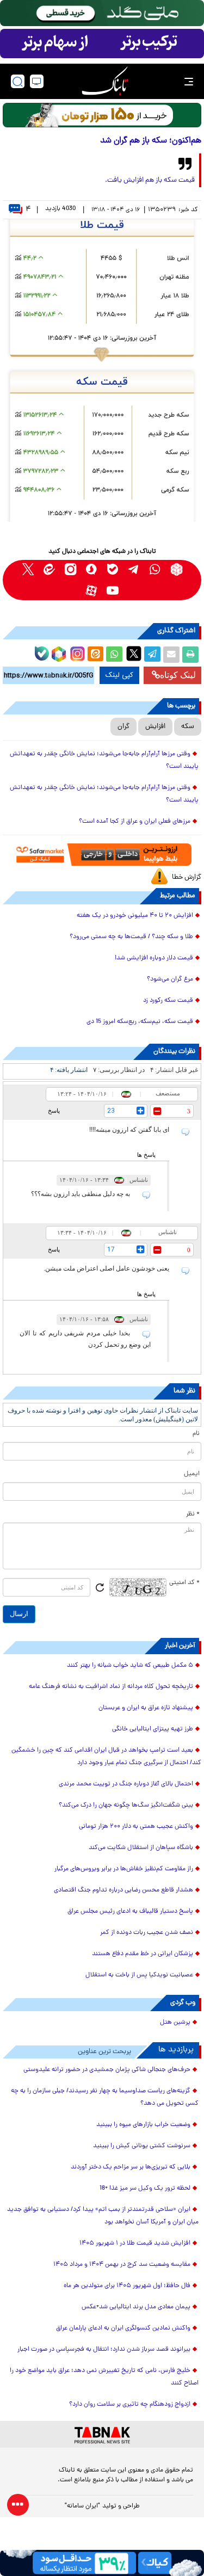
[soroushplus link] (92, 569)
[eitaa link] (49, 569)
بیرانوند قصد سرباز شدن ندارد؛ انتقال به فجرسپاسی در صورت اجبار (104, 2350)
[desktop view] (37, 81)
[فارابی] (102, 115)
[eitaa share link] (95, 655)
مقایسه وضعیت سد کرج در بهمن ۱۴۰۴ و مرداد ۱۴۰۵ (122, 2265)
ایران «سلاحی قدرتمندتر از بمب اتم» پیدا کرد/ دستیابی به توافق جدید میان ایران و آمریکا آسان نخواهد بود (103, 2216)
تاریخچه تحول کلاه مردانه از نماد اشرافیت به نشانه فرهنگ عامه (111, 1687)
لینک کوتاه (178, 675)
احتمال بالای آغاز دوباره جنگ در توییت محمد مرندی (126, 1784)
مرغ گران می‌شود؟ (170, 979)
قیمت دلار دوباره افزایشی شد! (154, 958)
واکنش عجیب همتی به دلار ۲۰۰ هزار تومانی (136, 1827)
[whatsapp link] (155, 569)
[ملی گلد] (102, 13)
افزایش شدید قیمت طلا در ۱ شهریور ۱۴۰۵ (135, 2244)
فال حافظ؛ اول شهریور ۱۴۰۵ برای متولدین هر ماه (127, 2286)
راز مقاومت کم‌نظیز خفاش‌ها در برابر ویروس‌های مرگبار (124, 1869)
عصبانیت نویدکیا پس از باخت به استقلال (139, 1975)
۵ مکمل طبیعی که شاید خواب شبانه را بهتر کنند (130, 1666)
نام (196, 1434)
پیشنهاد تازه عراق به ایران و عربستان (146, 1708)
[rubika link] (177, 569)
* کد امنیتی (184, 1583)
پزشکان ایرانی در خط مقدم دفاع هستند (143, 1954)
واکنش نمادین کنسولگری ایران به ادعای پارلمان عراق (123, 2328)
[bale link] (113, 569)
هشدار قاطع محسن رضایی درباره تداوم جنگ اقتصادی (123, 1890)
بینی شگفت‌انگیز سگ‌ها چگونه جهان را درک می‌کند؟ (126, 1805)
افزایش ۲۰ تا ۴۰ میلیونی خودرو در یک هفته (135, 916)
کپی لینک (119, 675)
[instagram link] (70, 569)
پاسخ (54, 1111)
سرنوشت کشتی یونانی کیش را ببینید (142, 2146)
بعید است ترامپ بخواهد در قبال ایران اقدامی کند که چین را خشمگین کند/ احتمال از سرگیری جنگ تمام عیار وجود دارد (106, 1757)
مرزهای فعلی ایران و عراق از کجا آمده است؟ (135, 822)
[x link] (28, 569)
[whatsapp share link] (114, 655)
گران (123, 727)
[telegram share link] (152, 655)
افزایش (155, 727)
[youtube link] (113, 591)
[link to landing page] (105, 81)
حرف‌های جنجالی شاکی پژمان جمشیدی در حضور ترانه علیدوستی (107, 2070)
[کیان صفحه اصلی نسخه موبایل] (102, 2563)
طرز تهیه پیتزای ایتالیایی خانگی (153, 1729)
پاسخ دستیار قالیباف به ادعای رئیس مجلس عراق (130, 1912)
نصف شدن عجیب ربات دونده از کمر (147, 1933)
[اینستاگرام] (76, 652)
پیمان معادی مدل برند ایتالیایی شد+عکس (136, 2307)
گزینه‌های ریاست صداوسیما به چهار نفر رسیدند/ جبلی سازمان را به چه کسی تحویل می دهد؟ (105, 2097)
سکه (188, 727)
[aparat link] (92, 591)
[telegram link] (134, 569)
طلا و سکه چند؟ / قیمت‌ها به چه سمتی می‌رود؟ (131, 937)
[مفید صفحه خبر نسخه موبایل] (102, 44)
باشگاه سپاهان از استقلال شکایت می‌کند (141, 1848)
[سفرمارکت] (102, 855)
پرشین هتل (175, 2023)
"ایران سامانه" (82, 2506)
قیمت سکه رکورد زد (168, 1001)
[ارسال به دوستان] (171, 655)
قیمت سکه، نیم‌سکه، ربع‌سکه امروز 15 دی (140, 1022)
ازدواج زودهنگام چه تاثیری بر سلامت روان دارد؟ (130, 2405)
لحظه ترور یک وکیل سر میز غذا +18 (145, 2189)
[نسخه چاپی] (190, 655)
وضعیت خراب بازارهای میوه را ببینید (143, 2125)
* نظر (193, 1514)
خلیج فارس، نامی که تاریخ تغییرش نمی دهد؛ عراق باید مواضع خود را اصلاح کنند (104, 2377)
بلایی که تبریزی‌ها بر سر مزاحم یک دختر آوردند (131, 2167)
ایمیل (192, 1474)
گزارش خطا (187, 877)
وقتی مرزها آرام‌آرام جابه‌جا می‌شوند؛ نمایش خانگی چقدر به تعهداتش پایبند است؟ (104, 760)
